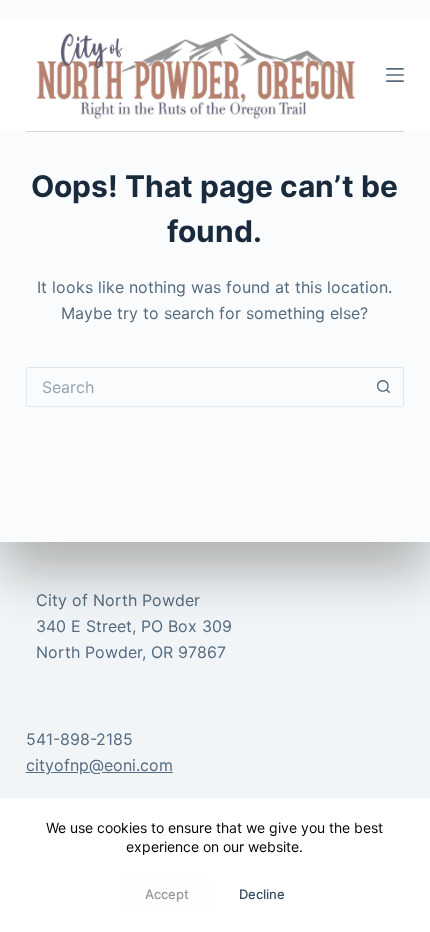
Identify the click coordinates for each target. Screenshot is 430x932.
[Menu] (395, 75)
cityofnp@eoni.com (99, 765)
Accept (167, 894)
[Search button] (384, 387)
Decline (262, 894)
